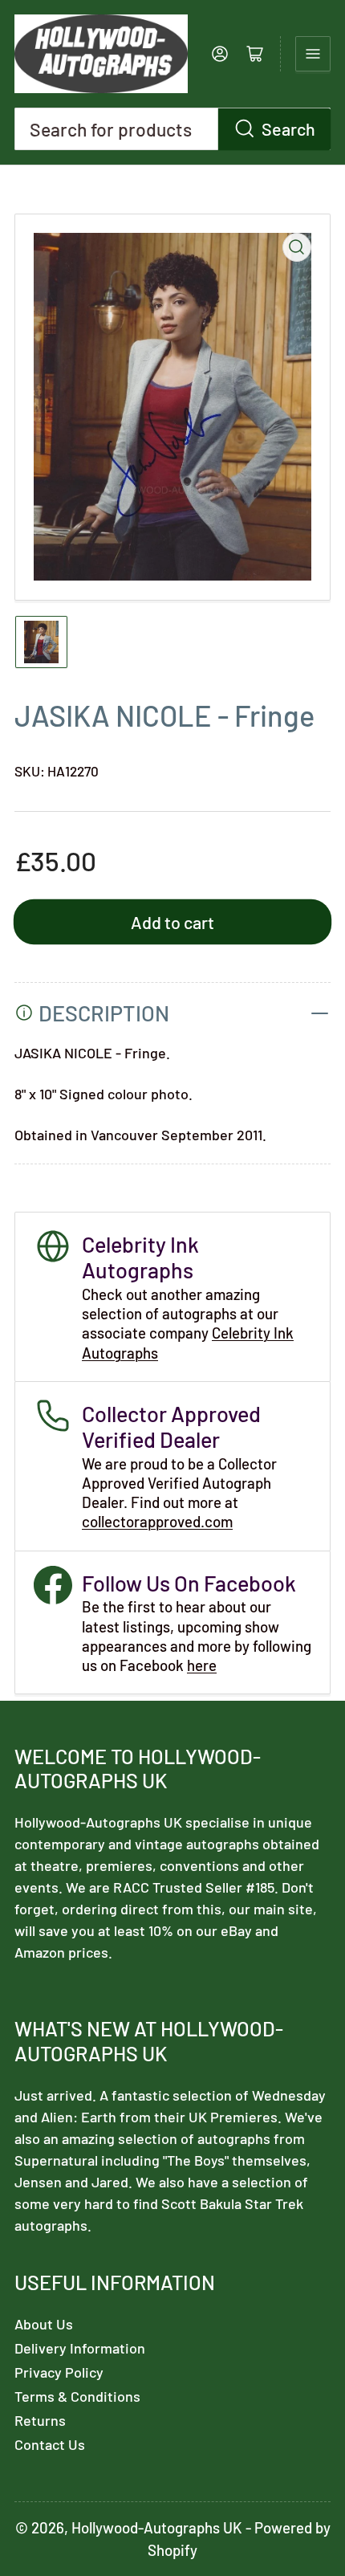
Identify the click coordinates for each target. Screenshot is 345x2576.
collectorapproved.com (157, 1521)
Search (288, 128)
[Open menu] (313, 54)
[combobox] (172, 129)
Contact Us (50, 2444)
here (202, 1665)
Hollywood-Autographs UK (157, 2527)
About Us (44, 2324)
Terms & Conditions (77, 2396)
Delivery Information (80, 2348)
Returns (40, 2420)
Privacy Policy (59, 2372)
